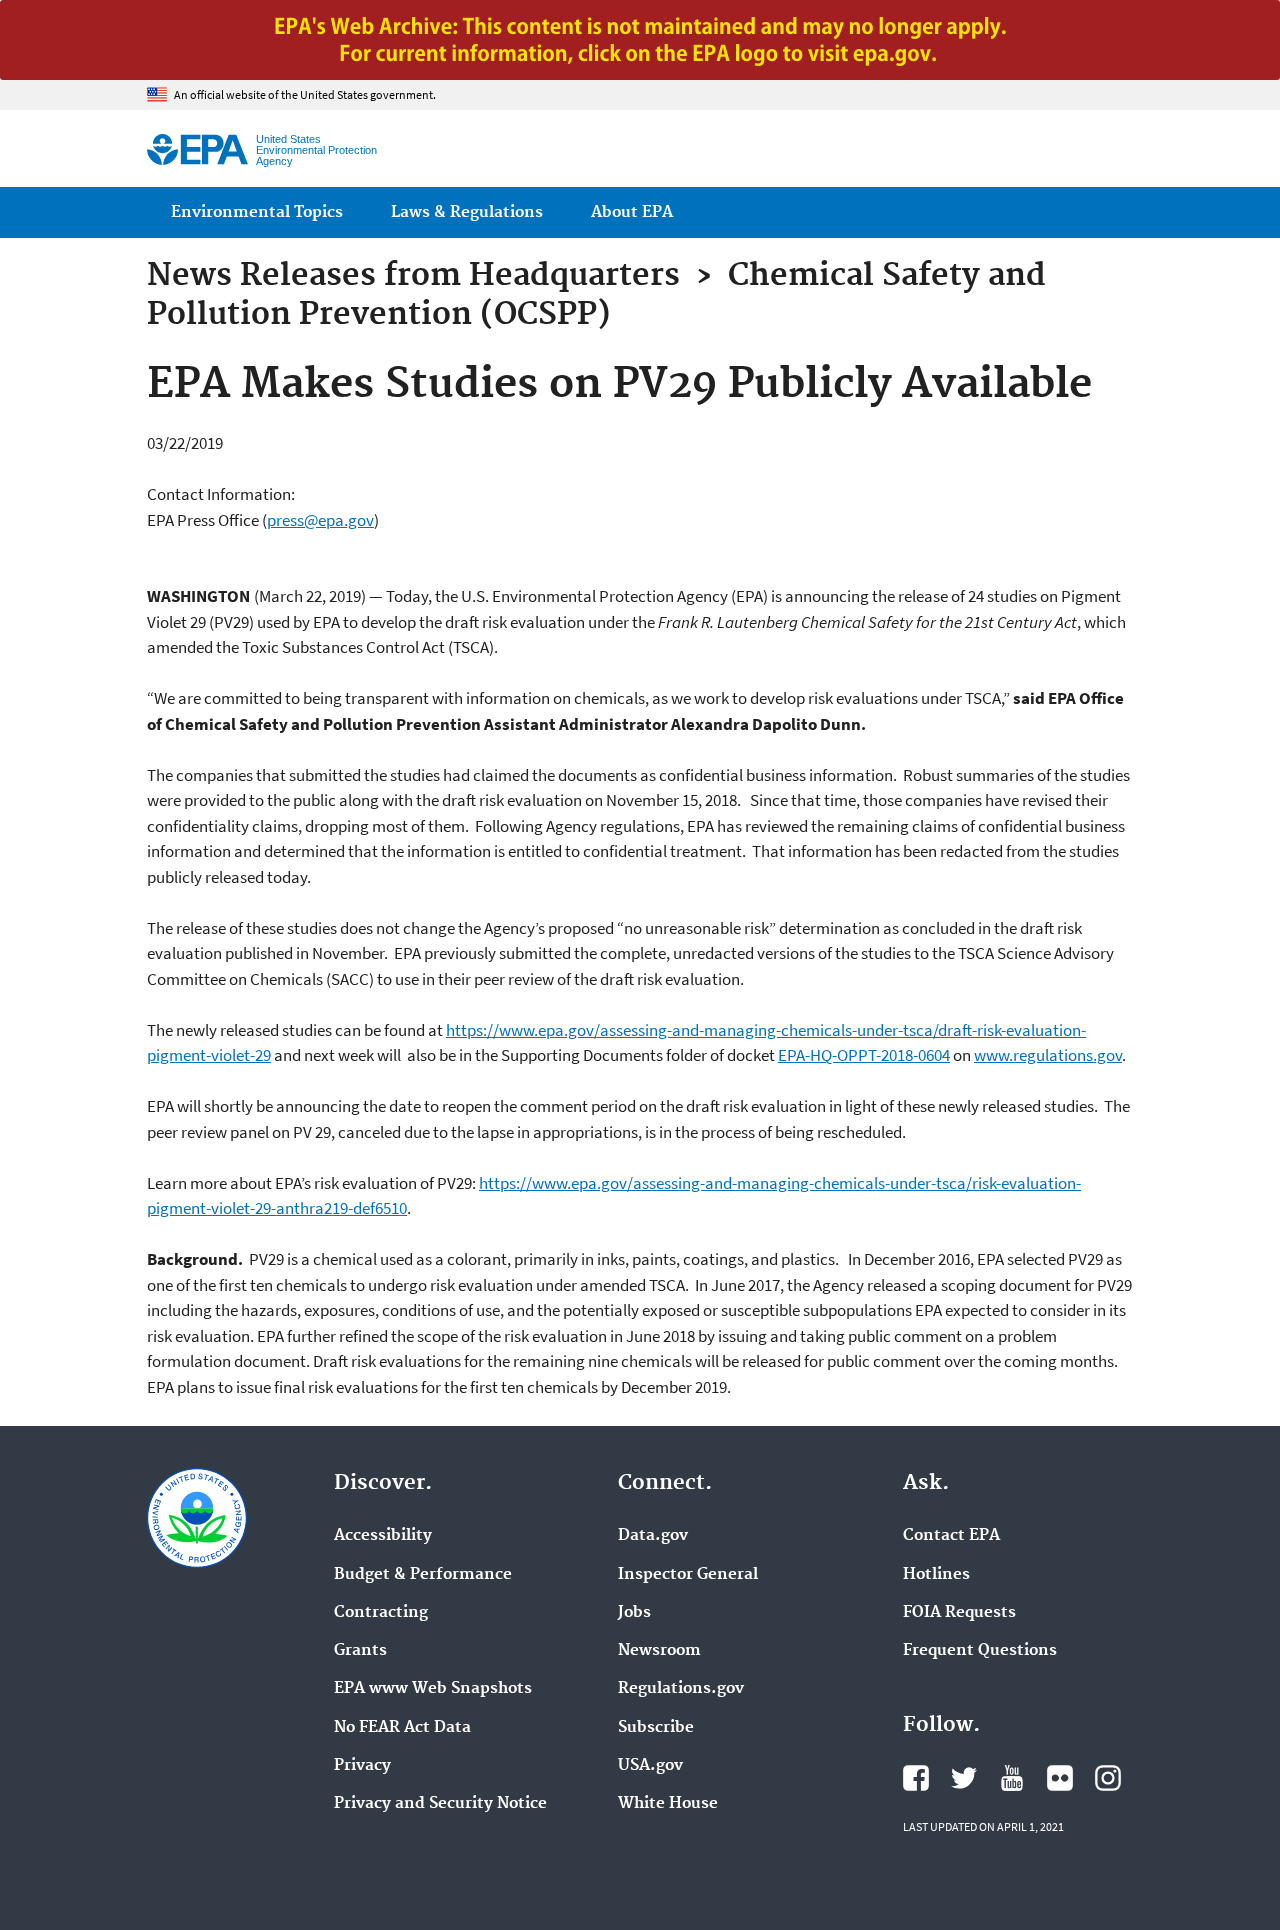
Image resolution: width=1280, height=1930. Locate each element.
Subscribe (656, 1728)
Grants (360, 1651)
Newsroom (659, 1651)
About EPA (632, 212)
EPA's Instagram (1108, 1778)
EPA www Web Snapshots (433, 1689)
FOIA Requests (959, 1613)
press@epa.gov (320, 520)
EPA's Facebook (916, 1778)
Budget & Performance (423, 1575)
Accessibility (383, 1536)
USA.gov (650, 1766)
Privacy (362, 1766)
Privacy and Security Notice (440, 1804)
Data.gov (653, 1536)
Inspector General (688, 1575)
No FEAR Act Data (402, 1728)
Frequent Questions (980, 1651)
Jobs (634, 1613)
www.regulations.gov (1048, 1055)
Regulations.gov (681, 1689)
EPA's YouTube (1012, 1778)
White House (668, 1804)
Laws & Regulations (467, 212)
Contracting (381, 1613)
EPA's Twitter (964, 1778)
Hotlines (936, 1575)
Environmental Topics (257, 212)
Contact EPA (951, 1536)
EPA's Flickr (1060, 1778)
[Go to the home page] (197, 149)
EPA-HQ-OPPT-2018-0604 (864, 1055)
